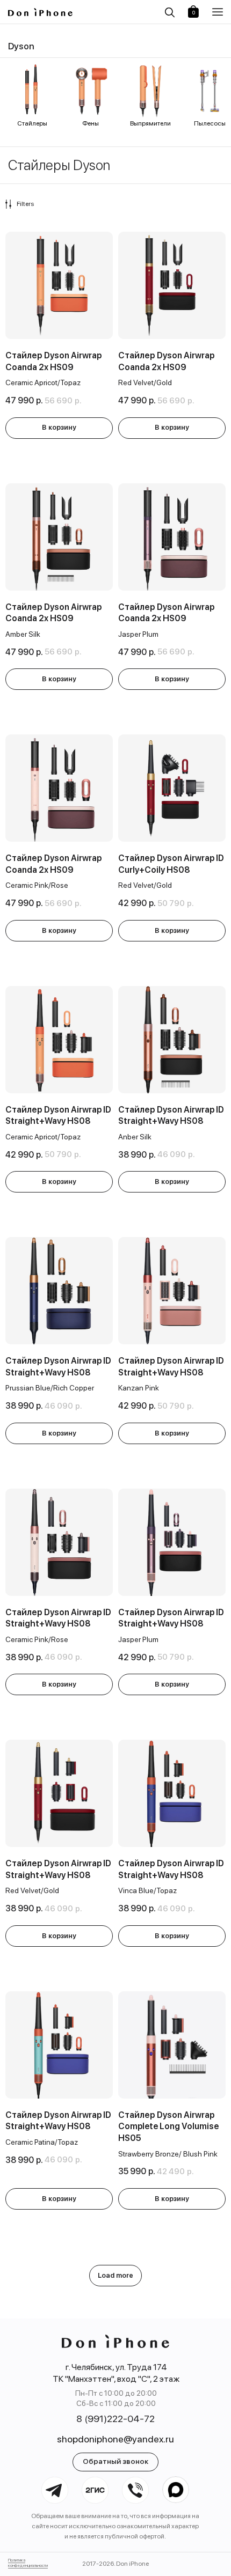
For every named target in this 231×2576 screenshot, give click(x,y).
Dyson (21, 46)
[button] (219, 12)
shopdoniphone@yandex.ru (115, 2439)
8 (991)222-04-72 (115, 2419)
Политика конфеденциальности (28, 2563)
